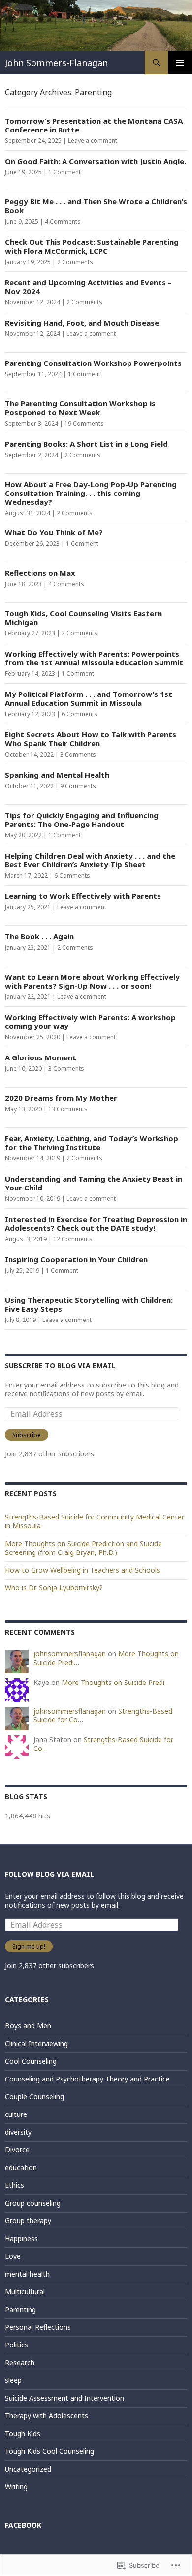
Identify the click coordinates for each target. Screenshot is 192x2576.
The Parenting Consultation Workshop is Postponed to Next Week (80, 408)
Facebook (23, 2525)
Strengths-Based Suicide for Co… (103, 1744)
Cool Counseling (31, 2061)
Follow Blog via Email (49, 1874)
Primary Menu (180, 63)
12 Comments (73, 1239)
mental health (27, 2274)
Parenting (20, 2309)
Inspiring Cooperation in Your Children (76, 1259)
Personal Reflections (38, 2327)
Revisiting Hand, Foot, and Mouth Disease (82, 323)
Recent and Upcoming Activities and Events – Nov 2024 (88, 287)
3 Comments (78, 754)
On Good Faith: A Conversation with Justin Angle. (96, 161)
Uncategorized (28, 2469)
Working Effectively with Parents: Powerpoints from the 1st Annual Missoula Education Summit (94, 658)
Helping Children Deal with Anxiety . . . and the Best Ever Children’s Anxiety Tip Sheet (90, 860)
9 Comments (78, 786)
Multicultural (25, 2292)
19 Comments (84, 423)
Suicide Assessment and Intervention (64, 2398)
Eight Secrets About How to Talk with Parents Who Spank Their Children (91, 739)
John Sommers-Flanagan (56, 63)
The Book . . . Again (39, 936)
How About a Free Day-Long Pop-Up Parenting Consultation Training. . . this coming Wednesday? (91, 493)
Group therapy (28, 2221)
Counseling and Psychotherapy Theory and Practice (87, 2079)
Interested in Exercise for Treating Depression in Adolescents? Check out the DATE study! (96, 1223)
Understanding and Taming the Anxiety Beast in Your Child (94, 1183)
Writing (16, 2487)
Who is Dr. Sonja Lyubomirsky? (54, 1588)
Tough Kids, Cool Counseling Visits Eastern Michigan (83, 618)
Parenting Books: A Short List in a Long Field (86, 444)
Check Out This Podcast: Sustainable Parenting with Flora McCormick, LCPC (92, 246)
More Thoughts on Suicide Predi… (116, 1682)
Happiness (21, 2238)
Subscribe (27, 1435)
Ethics (15, 2185)
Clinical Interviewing (36, 2043)
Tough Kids (23, 2433)
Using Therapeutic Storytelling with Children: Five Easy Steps (89, 1304)
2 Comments (75, 262)
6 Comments (80, 714)
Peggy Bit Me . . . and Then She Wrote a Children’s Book (96, 206)
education (21, 2167)
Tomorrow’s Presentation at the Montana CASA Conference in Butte (94, 125)
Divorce (17, 2150)
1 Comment (64, 172)
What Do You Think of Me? (54, 532)
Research (20, 2362)
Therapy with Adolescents (47, 2416)
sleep (13, 2380)
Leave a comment (93, 141)
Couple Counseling (34, 2097)
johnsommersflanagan (70, 1654)
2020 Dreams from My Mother (61, 1098)
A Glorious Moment (41, 1057)
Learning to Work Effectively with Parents (83, 896)
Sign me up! (29, 1946)
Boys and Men (28, 2026)
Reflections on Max (40, 573)
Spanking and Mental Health (57, 775)
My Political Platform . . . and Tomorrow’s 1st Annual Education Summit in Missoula (89, 698)
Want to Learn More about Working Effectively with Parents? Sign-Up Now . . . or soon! (92, 981)
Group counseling (33, 2203)
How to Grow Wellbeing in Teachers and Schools (82, 1570)
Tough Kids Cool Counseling (49, 2451)
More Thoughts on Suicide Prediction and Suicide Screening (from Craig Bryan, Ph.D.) (83, 1548)
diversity (18, 2132)
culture (16, 2114)
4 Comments (63, 221)
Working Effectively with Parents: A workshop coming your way (90, 1022)
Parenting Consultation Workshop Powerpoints (93, 363)
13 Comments (68, 1109)
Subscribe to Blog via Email (60, 1366)
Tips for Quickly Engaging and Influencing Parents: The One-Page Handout (82, 820)
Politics (16, 2345)
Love (13, 2256)
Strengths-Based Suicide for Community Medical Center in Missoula (95, 1521)
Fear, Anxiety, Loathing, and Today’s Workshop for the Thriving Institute (92, 1143)
